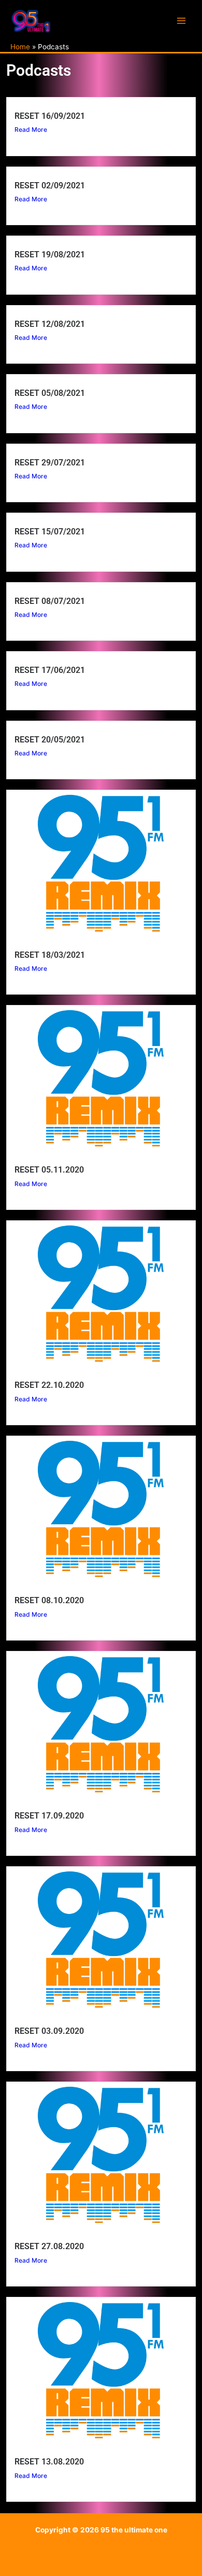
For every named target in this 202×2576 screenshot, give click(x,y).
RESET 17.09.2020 (49, 1816)
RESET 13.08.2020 (49, 2462)
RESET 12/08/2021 (50, 324)
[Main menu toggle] (182, 21)
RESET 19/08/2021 (50, 254)
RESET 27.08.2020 (49, 2246)
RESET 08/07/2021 (50, 601)
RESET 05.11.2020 (49, 1170)
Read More (31, 129)
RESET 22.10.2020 (49, 1385)
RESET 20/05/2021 (50, 740)
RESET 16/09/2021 (50, 116)
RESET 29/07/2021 (50, 463)
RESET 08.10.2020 (49, 1600)
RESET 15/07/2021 (50, 532)
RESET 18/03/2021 (50, 955)
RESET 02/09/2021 (50, 185)
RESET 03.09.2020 (49, 2031)
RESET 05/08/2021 (50, 393)
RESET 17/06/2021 (50, 670)
